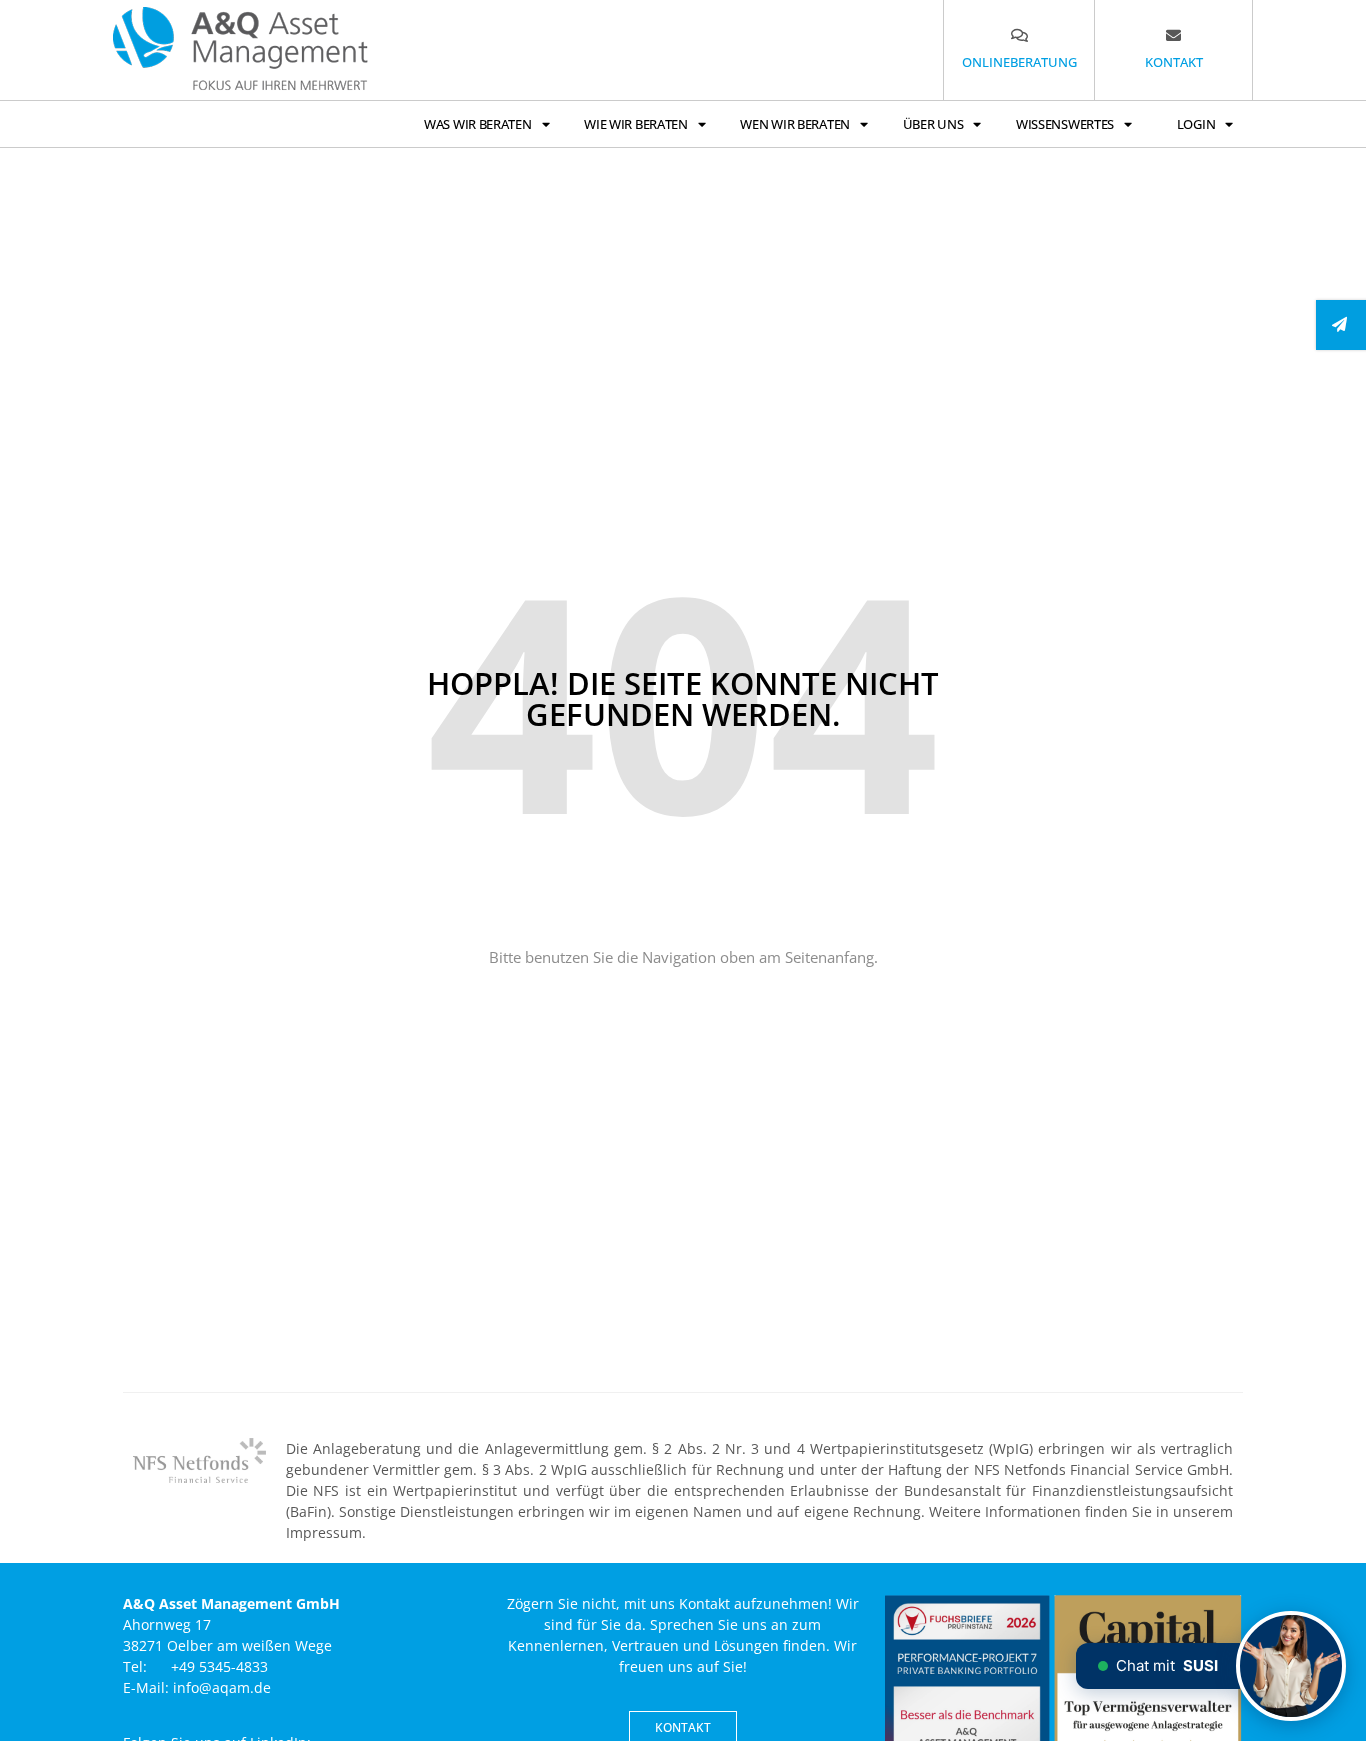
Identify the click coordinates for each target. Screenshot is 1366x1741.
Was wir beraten (478, 124)
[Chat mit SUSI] (1291, 1666)
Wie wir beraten (636, 124)
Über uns (933, 124)
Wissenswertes (1065, 124)
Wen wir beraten (795, 124)
